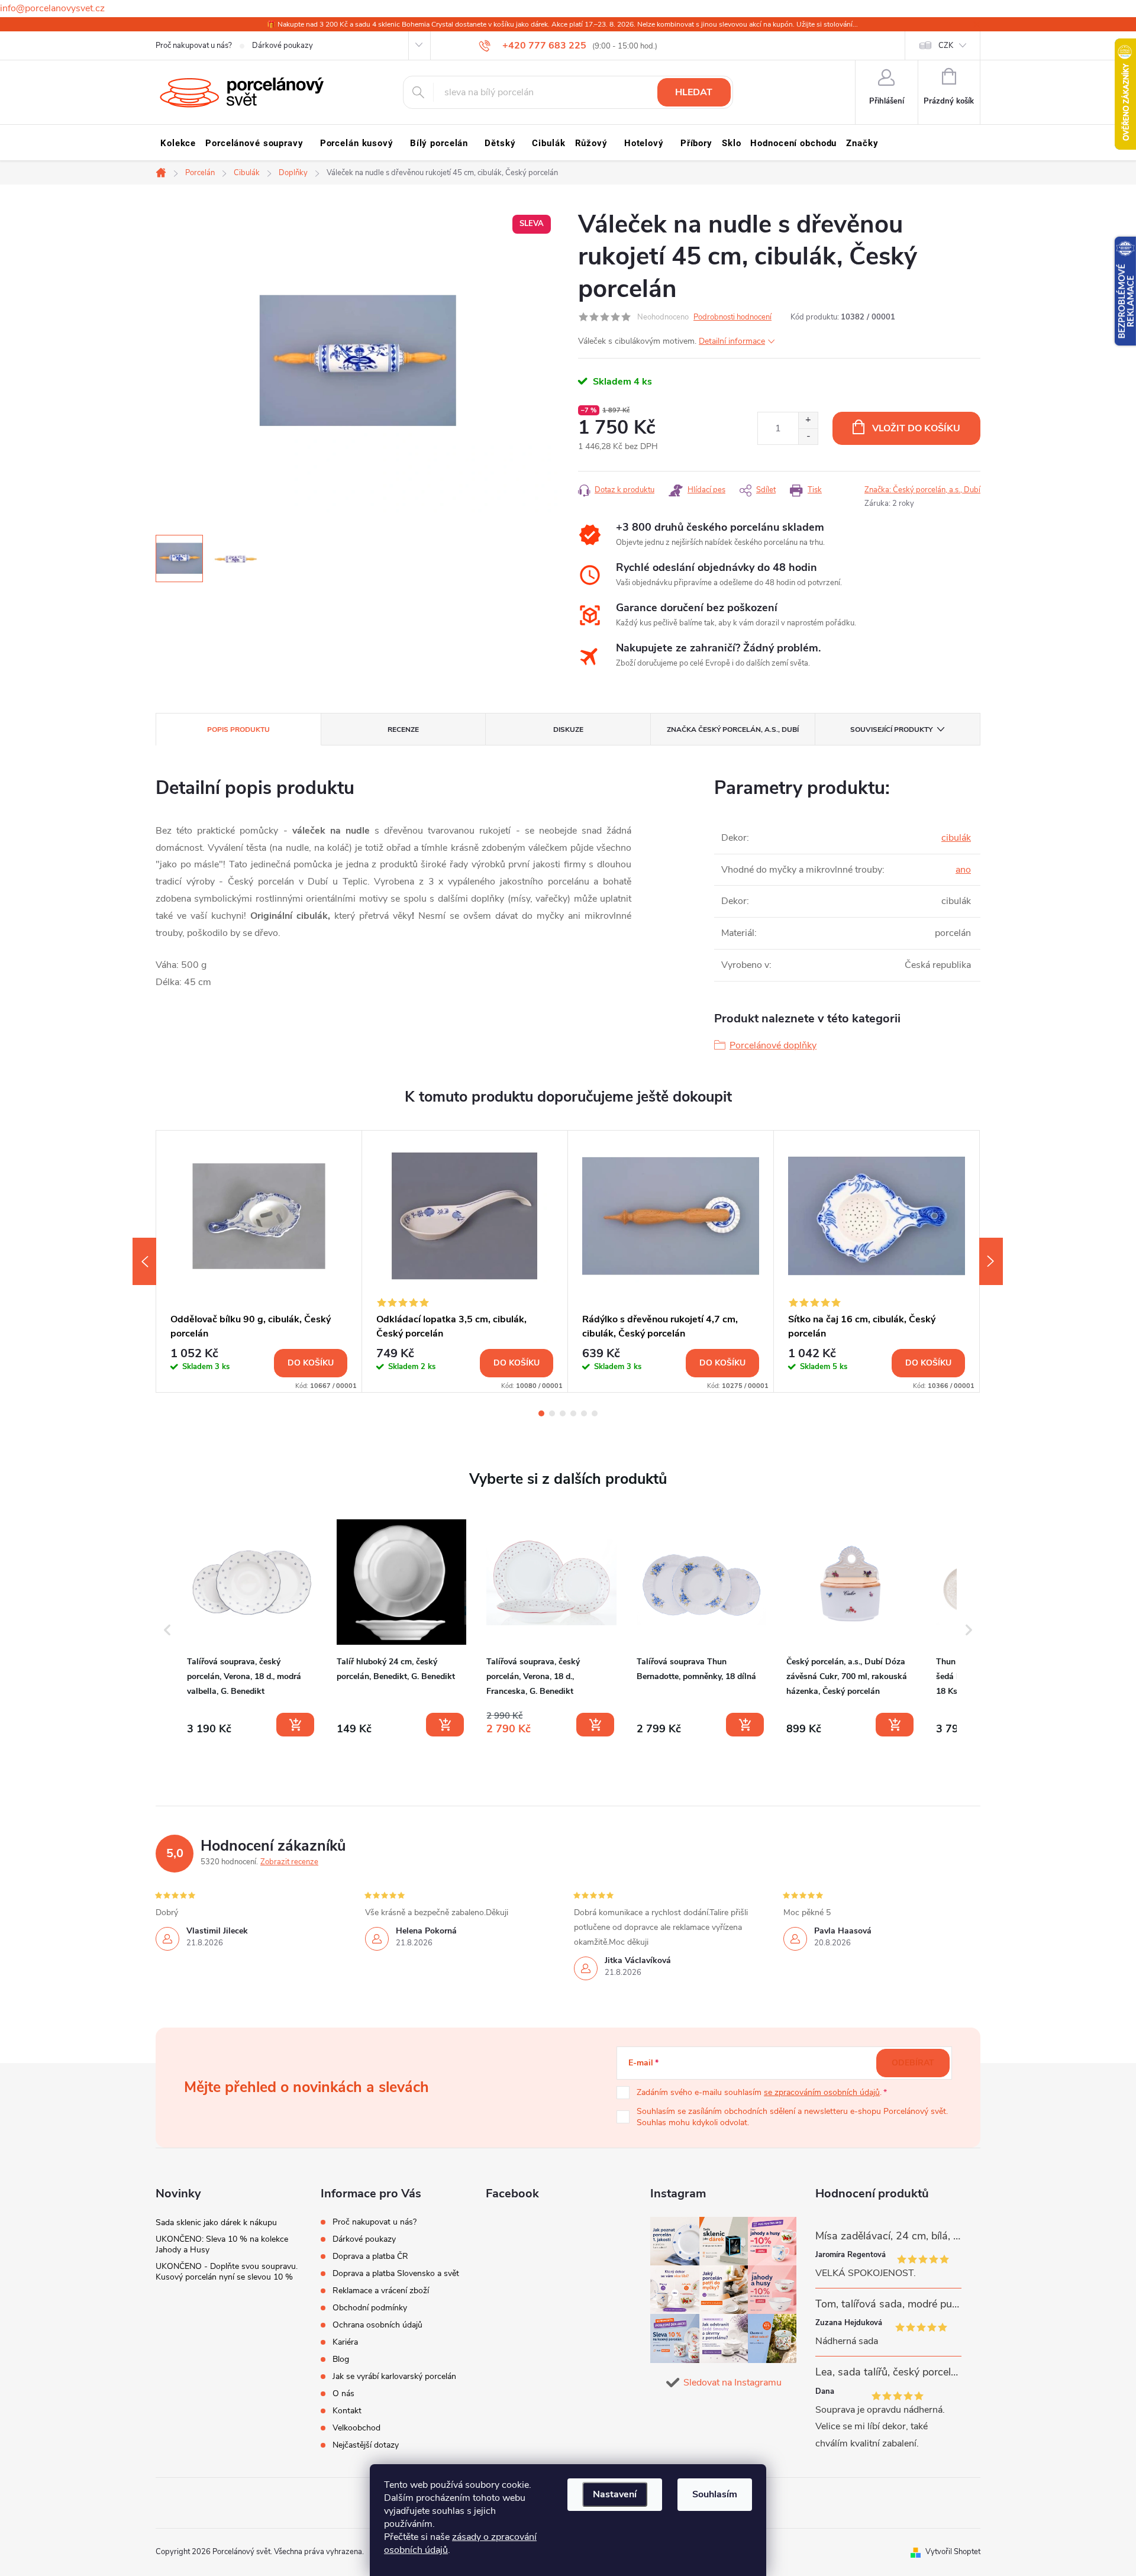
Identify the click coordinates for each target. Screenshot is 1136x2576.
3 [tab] (563, 1413)
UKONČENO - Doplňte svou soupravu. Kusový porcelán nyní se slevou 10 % (227, 2272)
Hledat (694, 92)
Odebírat (913, 2063)
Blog (341, 2359)
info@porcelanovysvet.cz (52, 8)
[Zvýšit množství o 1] (808, 420)
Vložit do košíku (916, 428)
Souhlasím (715, 2494)
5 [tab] (584, 1413)
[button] (167, 1630)
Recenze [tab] (403, 729)
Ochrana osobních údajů (377, 2325)
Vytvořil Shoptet (953, 2552)
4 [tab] (573, 1413)
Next (991, 1261)
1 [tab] (541, 1413)
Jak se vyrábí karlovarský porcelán (394, 2376)
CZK (946, 46)
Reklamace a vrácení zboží (381, 2291)
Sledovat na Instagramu (732, 2383)
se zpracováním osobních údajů (822, 2092)
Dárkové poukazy (283, 46)
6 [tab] (595, 1413)
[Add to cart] (295, 1725)
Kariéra (345, 2342)
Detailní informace (732, 341)
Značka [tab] (733, 729)
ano (963, 870)
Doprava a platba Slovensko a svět (396, 2273)
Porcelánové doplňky (773, 1045)
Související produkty (891, 729)
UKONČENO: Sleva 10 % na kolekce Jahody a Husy (222, 2244)
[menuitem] (178, 143)
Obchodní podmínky (370, 2308)
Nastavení (615, 2494)
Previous (144, 1261)
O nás (343, 2393)
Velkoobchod (356, 2428)
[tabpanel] (259, 1261)
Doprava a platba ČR (370, 2256)
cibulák (956, 838)
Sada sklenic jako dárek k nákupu (216, 2222)
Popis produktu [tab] (238, 729)
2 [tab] (552, 1413)
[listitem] (252, 1628)
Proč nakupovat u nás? (194, 46)
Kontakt (347, 2411)
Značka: (922, 490)
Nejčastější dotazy (366, 2445)
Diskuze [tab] (568, 729)
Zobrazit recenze (289, 1862)
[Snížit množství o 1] (808, 436)
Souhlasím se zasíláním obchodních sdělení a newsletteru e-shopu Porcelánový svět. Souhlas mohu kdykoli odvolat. (792, 2117)
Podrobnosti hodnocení (732, 317)
